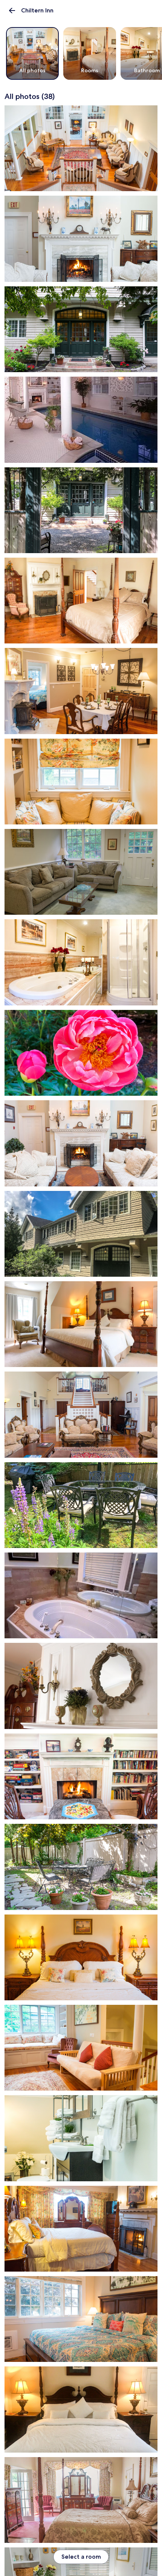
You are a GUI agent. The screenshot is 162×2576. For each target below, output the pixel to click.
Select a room (81, 2557)
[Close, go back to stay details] (12, 11)
